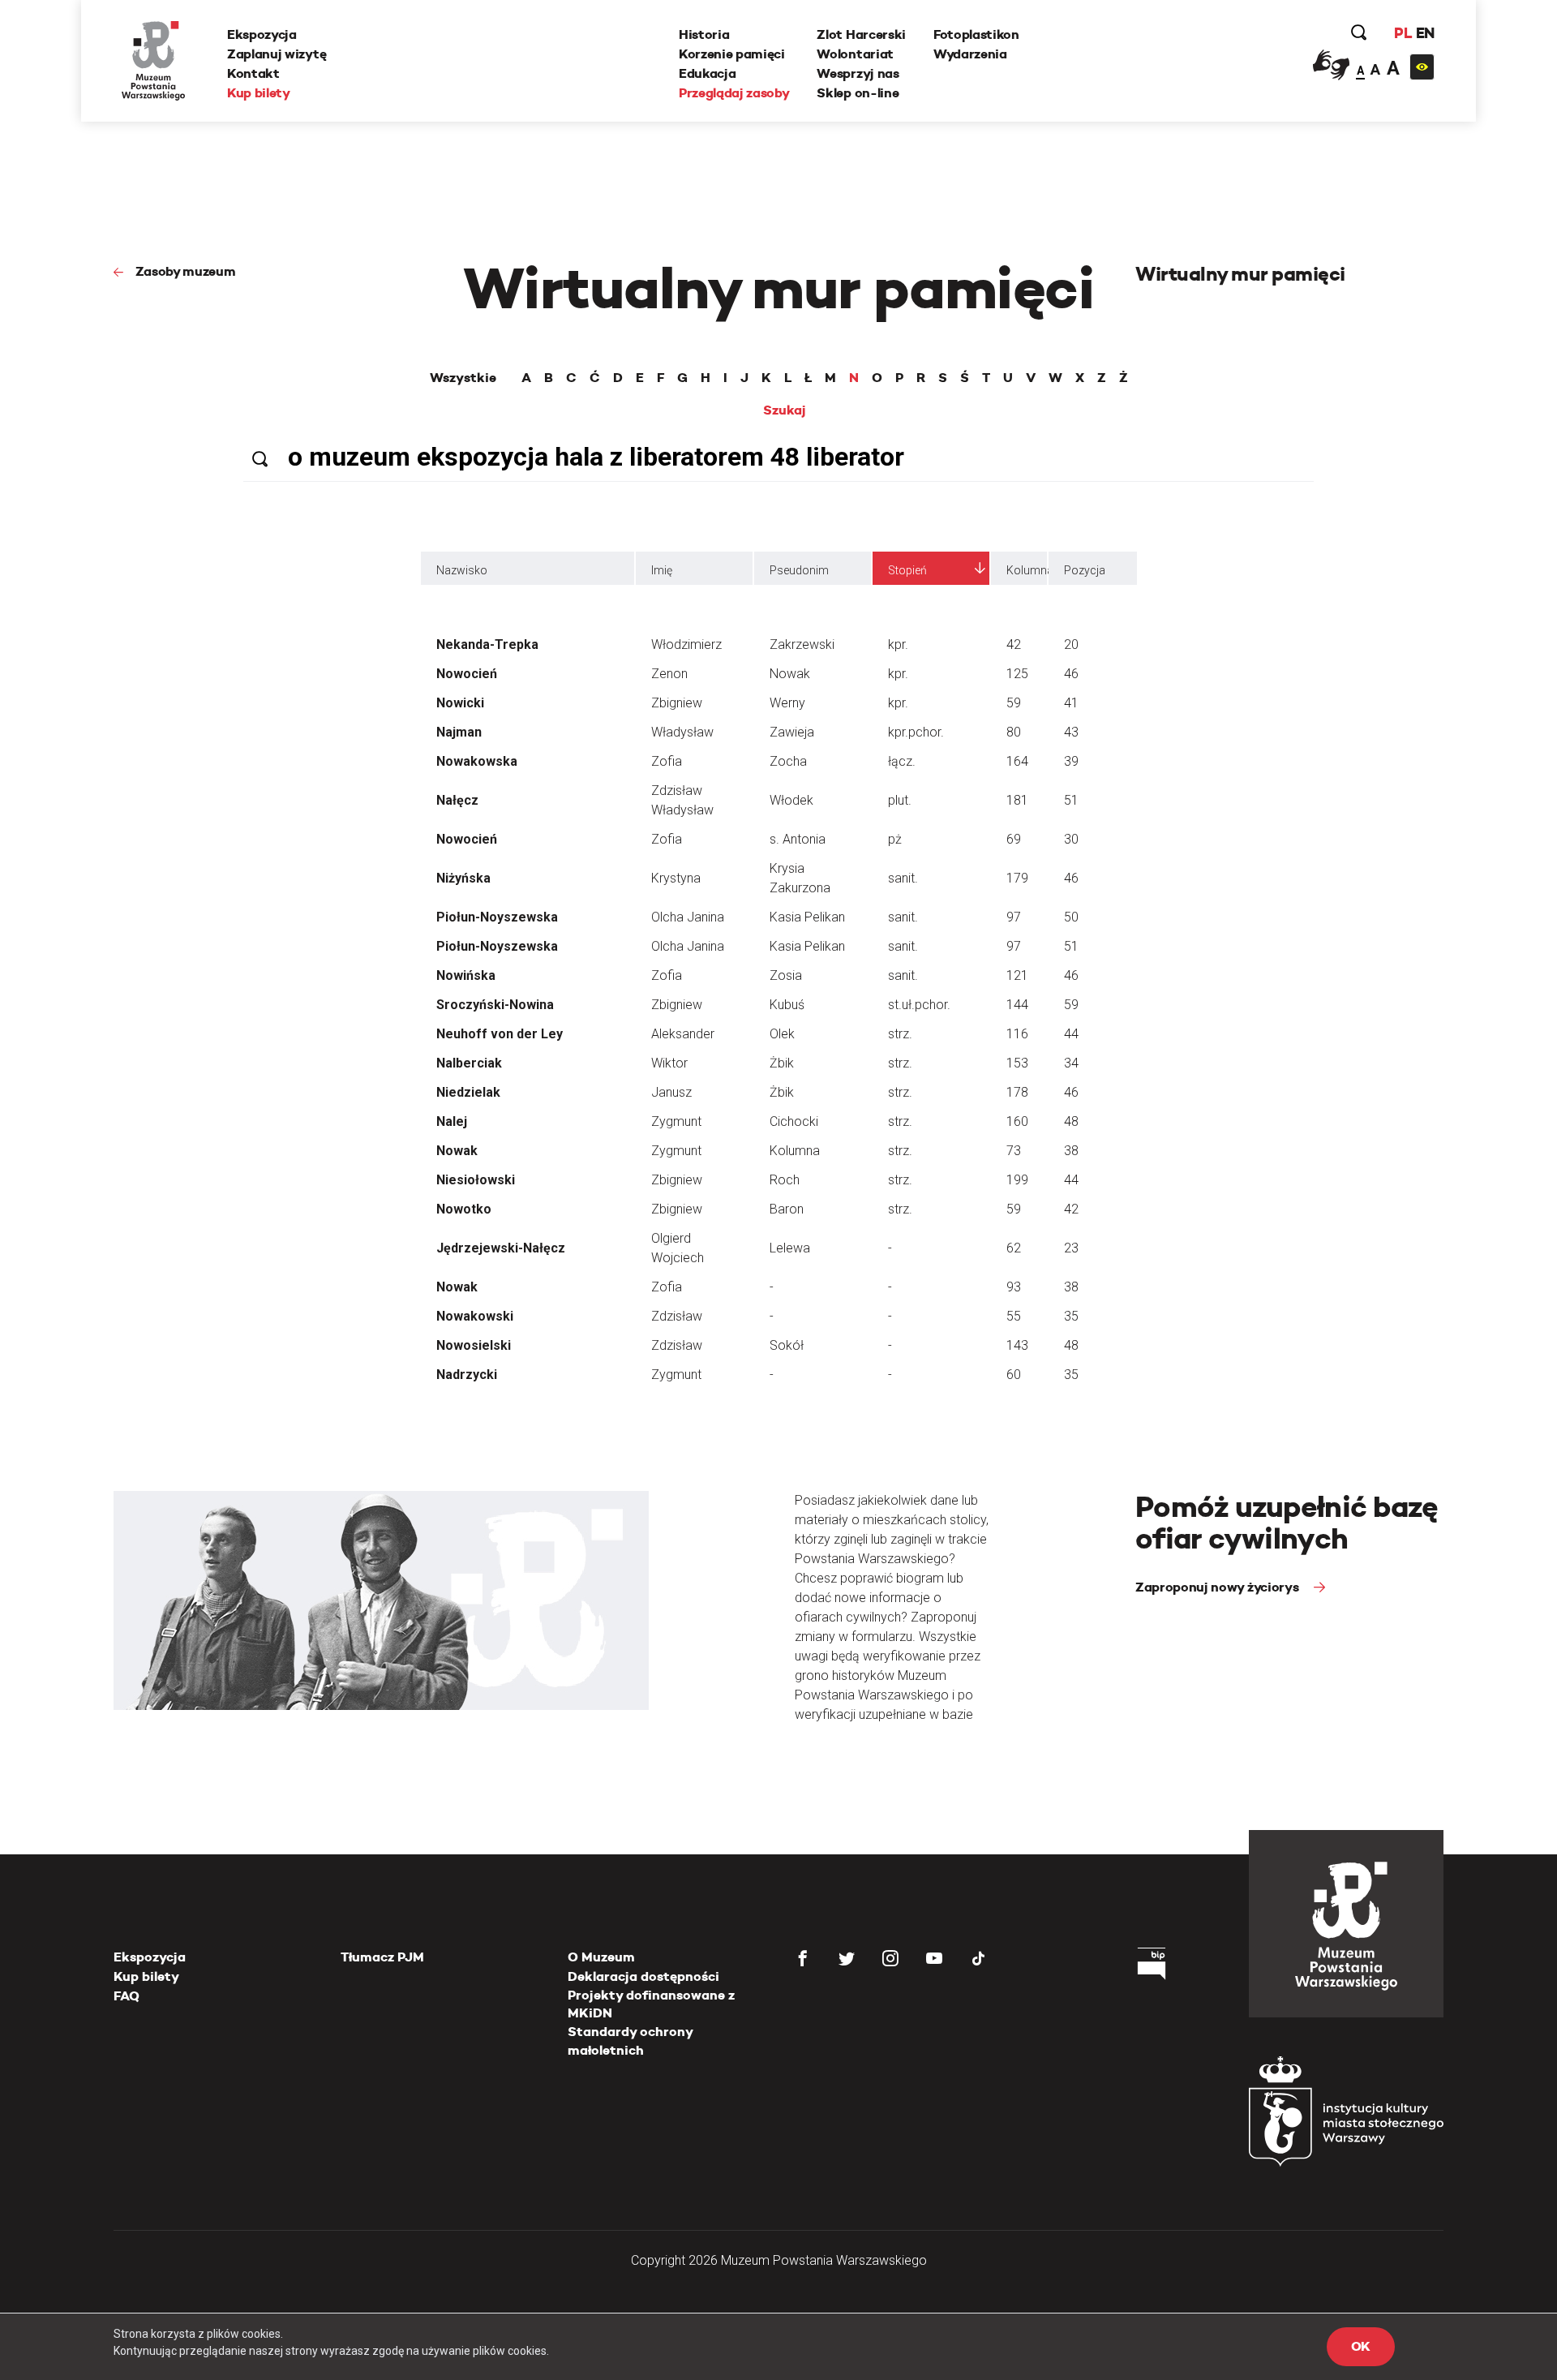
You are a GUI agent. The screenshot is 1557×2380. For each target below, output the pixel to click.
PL (1403, 33)
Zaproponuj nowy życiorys (1218, 1587)
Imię (662, 570)
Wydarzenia (970, 54)
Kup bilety (259, 93)
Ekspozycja (262, 34)
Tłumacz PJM (382, 1957)
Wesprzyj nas (858, 73)
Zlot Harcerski (861, 34)
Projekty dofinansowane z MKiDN (651, 2004)
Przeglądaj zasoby (734, 93)
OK (1361, 2346)
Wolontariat (855, 54)
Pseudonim (799, 570)
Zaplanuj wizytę (277, 54)
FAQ (127, 1996)
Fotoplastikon (976, 34)
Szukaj (785, 410)
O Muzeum (601, 1957)
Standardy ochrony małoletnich (630, 2041)
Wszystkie (463, 378)
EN (1425, 33)
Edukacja (707, 73)
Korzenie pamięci (732, 54)
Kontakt (253, 73)
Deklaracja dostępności (643, 1976)
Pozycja (1084, 570)
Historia (704, 34)
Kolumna (1027, 570)
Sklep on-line (858, 93)
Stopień (907, 570)
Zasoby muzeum (186, 271)
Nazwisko (462, 570)
